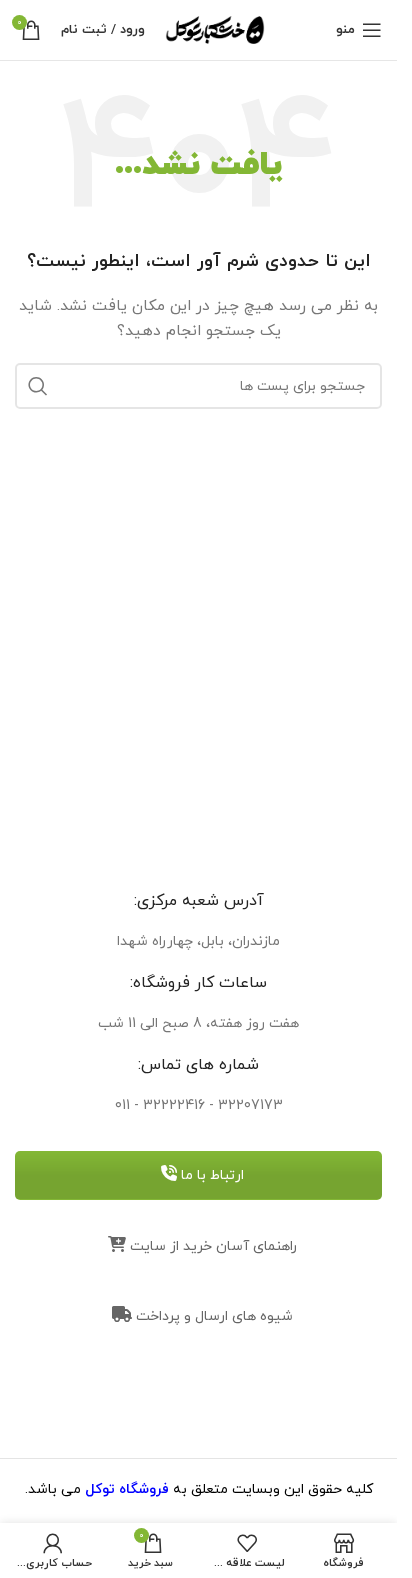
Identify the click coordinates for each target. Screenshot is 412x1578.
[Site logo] (215, 28)
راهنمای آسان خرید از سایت (211, 1246)
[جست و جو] (38, 386)
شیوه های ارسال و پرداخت (212, 1316)
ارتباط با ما (210, 1175)
